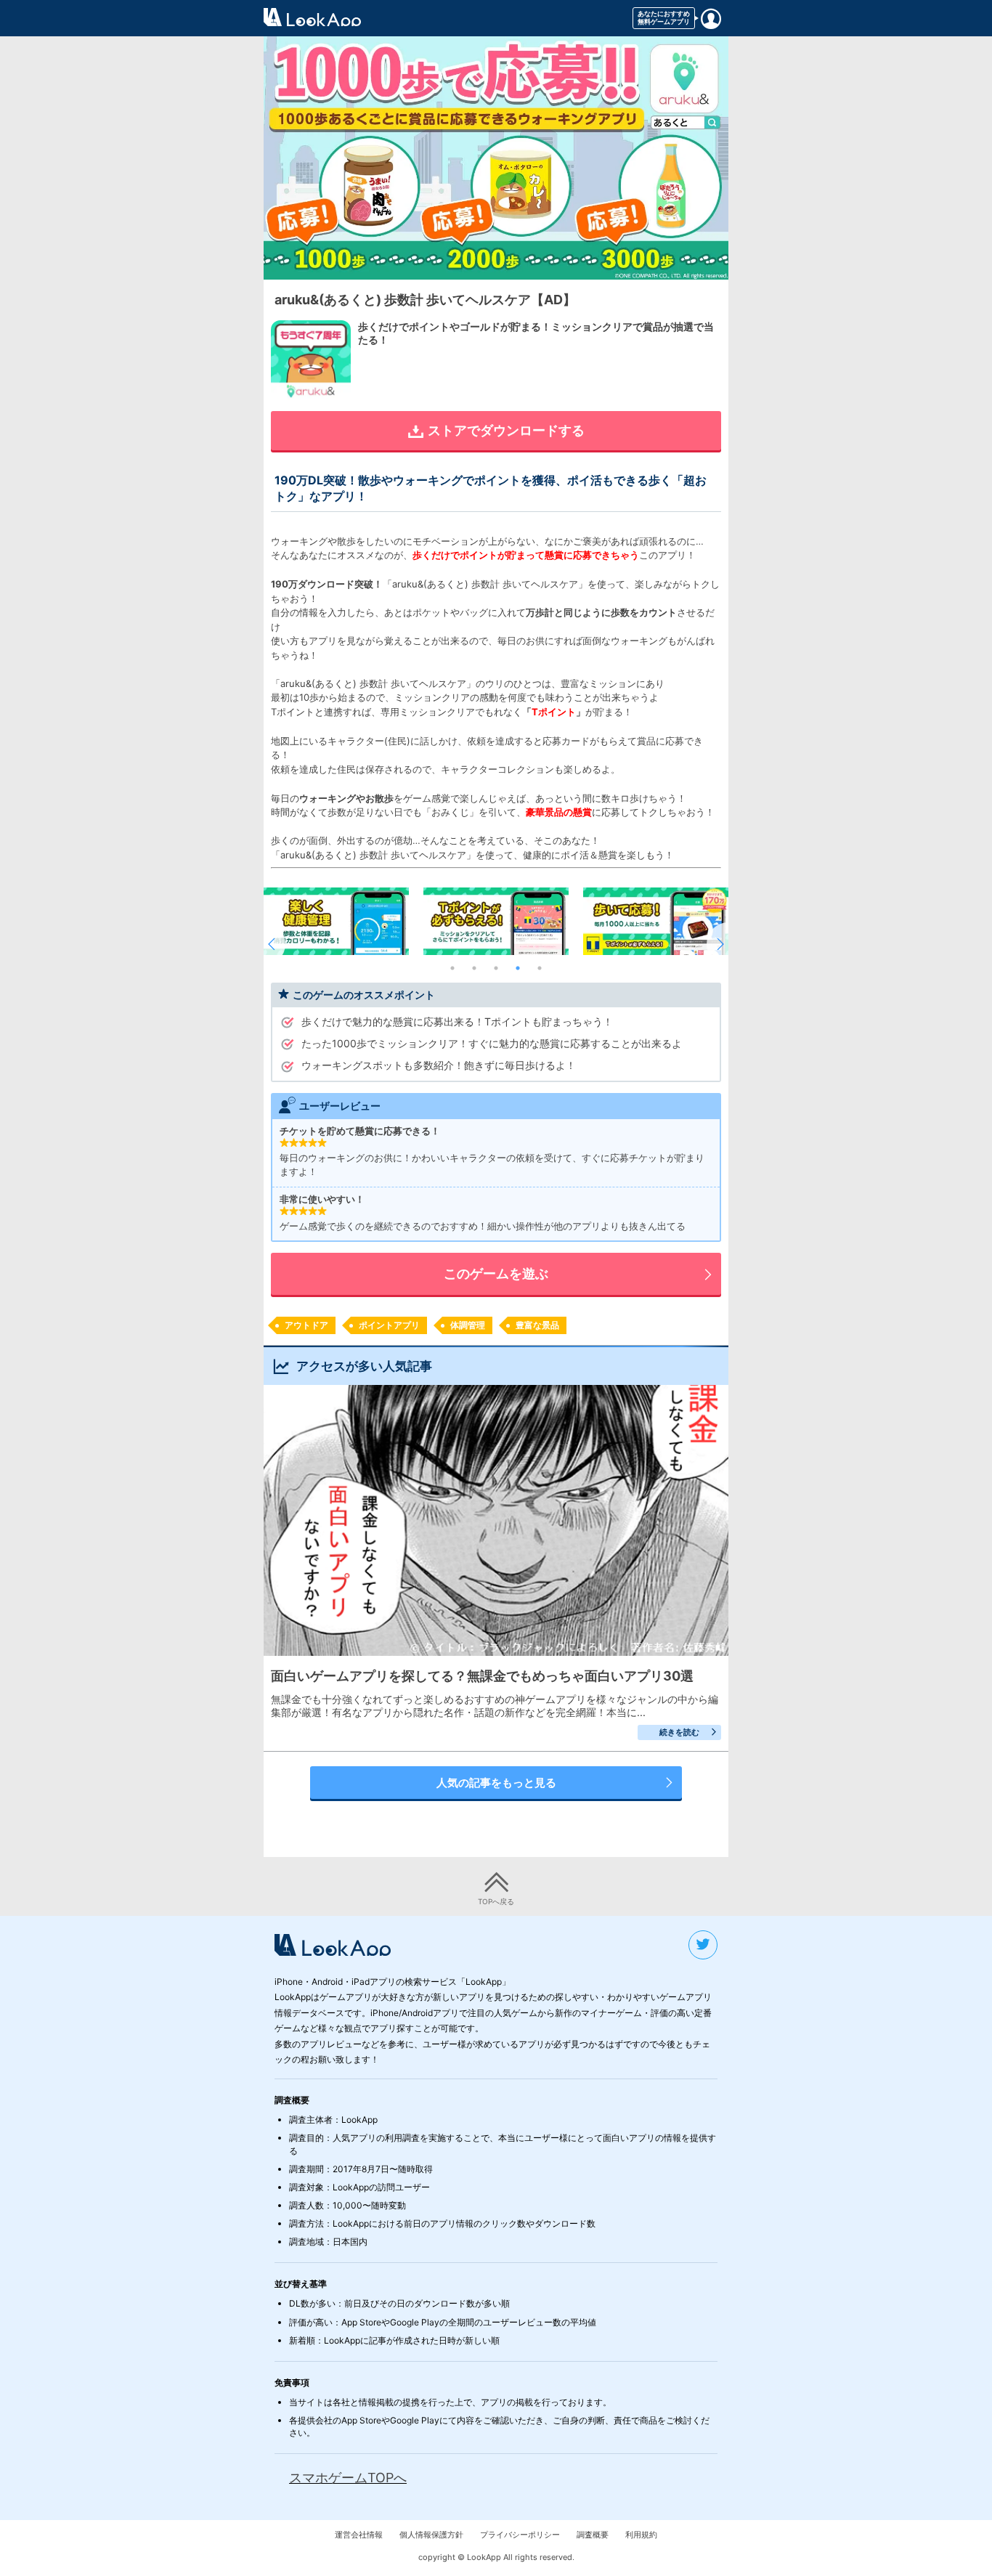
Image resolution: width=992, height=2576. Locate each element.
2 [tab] (474, 968)
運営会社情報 (359, 2535)
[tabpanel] (496, 921)
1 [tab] (452, 968)
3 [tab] (496, 968)
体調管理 (468, 1325)
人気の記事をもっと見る (496, 1783)
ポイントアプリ (389, 1325)
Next (717, 944)
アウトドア (306, 1325)
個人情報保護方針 (431, 2535)
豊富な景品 (537, 1325)
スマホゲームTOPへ (348, 2478)
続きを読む (679, 1732)
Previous (275, 944)
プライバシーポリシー (520, 2535)
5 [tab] (540, 968)
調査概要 (593, 2535)
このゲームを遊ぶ (496, 1273)
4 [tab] (518, 968)
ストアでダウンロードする (506, 430)
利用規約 (641, 2535)
